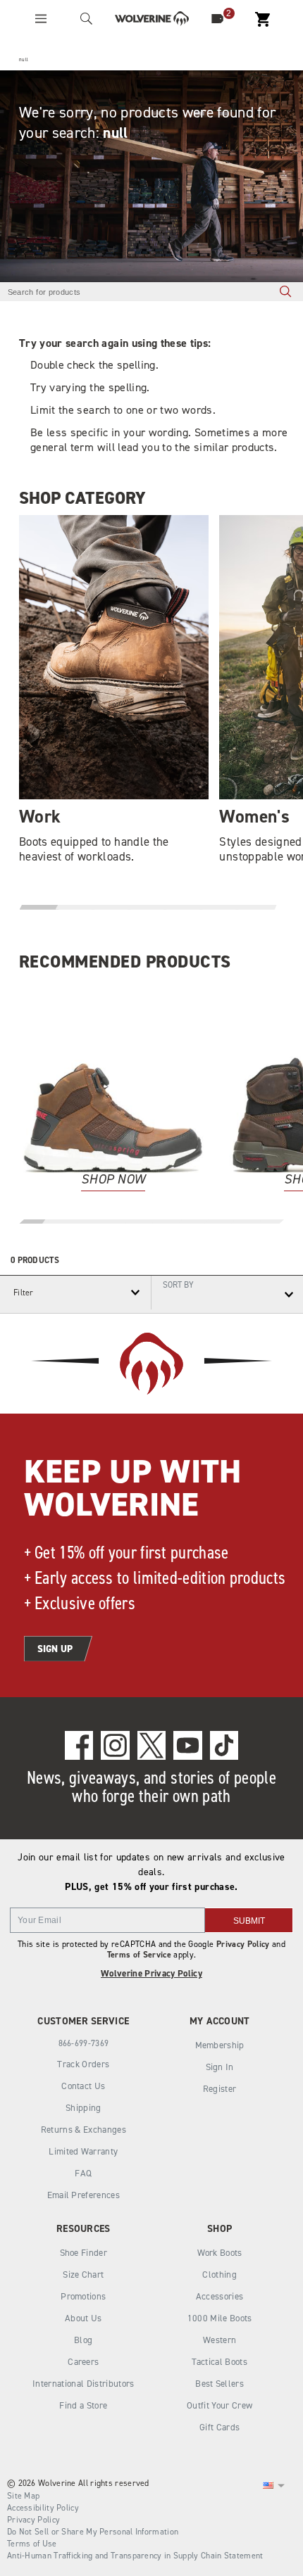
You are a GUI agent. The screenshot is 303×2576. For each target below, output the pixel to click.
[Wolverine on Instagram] (115, 1745)
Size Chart (83, 2274)
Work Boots (220, 2253)
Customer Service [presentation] (83, 2021)
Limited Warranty (83, 2151)
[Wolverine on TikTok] (224, 1745)
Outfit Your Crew (219, 2405)
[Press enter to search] (285, 292)
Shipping (84, 2108)
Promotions (83, 2296)
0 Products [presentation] (35, 1260)
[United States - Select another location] (268, 2486)
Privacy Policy (243, 1944)
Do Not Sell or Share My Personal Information (93, 2532)
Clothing (219, 2274)
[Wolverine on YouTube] (187, 1745)
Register (220, 2089)
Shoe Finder (84, 2253)
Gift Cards (219, 2427)
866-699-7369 (84, 2043)
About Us (84, 2318)
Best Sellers (219, 2384)
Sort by (178, 1284)
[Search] (86, 19)
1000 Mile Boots (220, 2318)
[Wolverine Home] (152, 19)
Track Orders (83, 2064)
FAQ (83, 2173)
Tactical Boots (219, 2362)
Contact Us (83, 2086)
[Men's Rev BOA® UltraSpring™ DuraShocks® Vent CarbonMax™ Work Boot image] (113, 1079)
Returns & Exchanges (84, 2130)
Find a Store (83, 2405)
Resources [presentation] (84, 2229)
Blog (83, 2340)
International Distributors (84, 2384)
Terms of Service (139, 1955)
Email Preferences (84, 2195)
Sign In (220, 2067)
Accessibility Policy (43, 2508)
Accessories (220, 2296)
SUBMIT (249, 1921)
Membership (220, 2045)
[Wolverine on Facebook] (79, 1745)
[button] (41, 907)
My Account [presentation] (220, 2021)
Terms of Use (32, 2544)
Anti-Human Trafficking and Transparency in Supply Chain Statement (135, 2556)
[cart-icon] (262, 19)
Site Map (23, 2496)
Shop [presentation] (219, 2229)
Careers (83, 2362)
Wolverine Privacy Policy (151, 1973)
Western (219, 2340)
